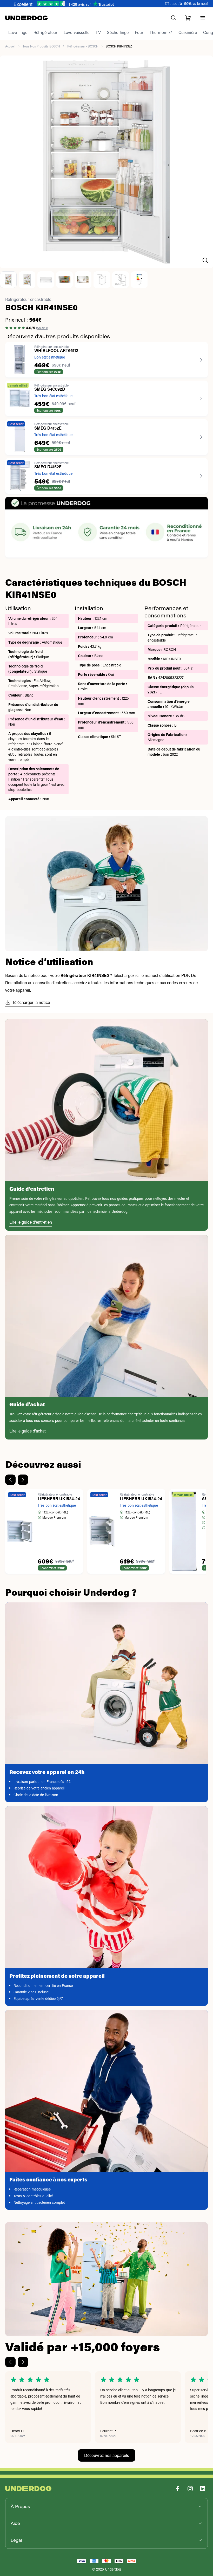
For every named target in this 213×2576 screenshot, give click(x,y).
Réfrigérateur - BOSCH (83, 46)
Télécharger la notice (31, 1002)
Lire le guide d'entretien (31, 1222)
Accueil (10, 46)
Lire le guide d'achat (28, 1431)
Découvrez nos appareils (107, 2455)
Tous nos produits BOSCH (41, 46)
